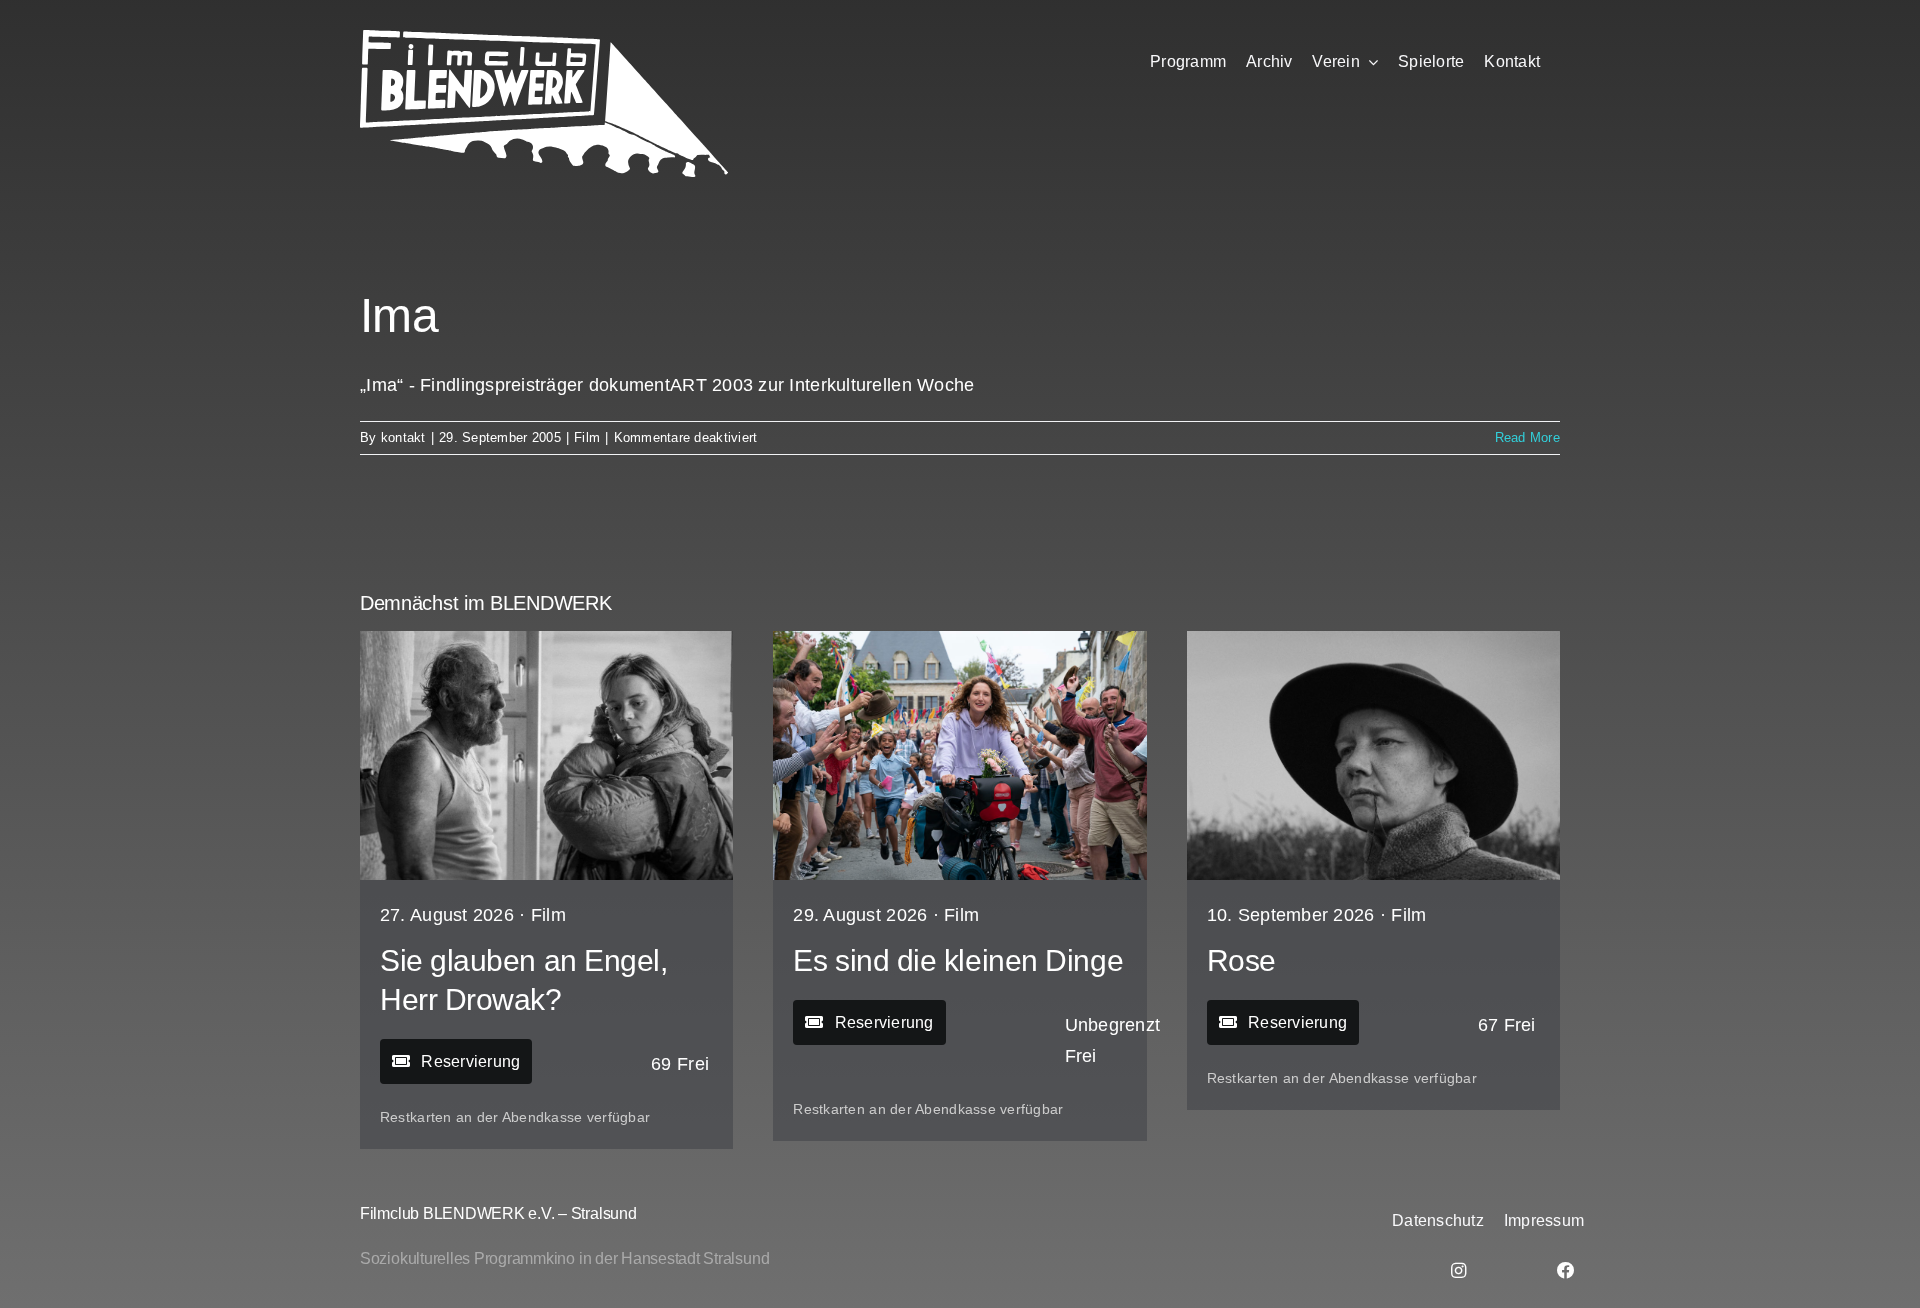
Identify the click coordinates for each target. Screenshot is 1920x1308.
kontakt (403, 437)
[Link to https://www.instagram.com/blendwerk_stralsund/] (1458, 1270)
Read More (1527, 437)
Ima (399, 315)
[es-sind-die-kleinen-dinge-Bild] (959, 640)
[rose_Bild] (1373, 640)
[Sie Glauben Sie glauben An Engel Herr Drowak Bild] (546, 640)
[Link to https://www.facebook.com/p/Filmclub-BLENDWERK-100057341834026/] (1566, 1270)
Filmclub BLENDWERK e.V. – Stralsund (498, 1213)
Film (587, 437)
